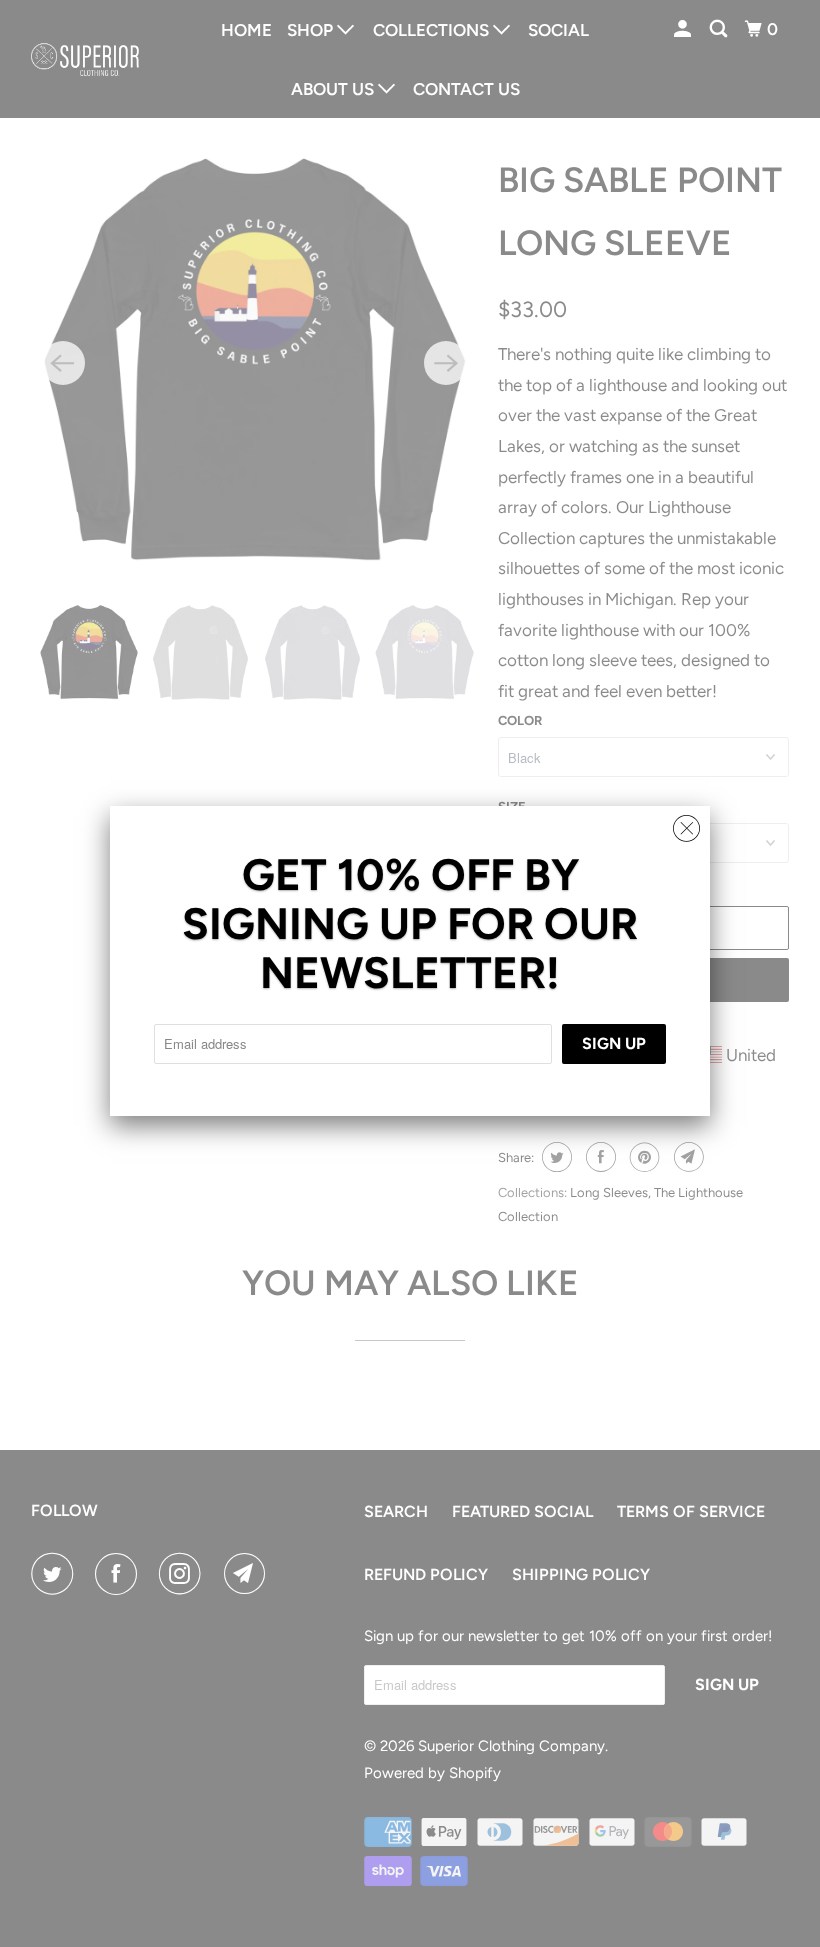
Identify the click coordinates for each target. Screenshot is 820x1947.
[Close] (686, 823)
